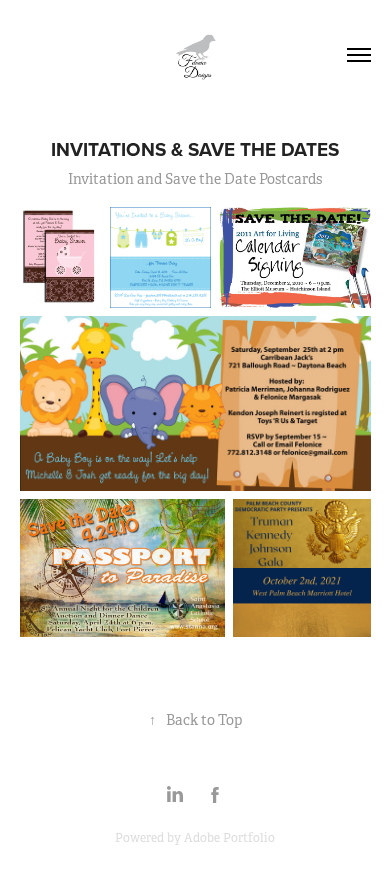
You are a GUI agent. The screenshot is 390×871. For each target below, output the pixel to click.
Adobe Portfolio (229, 838)
